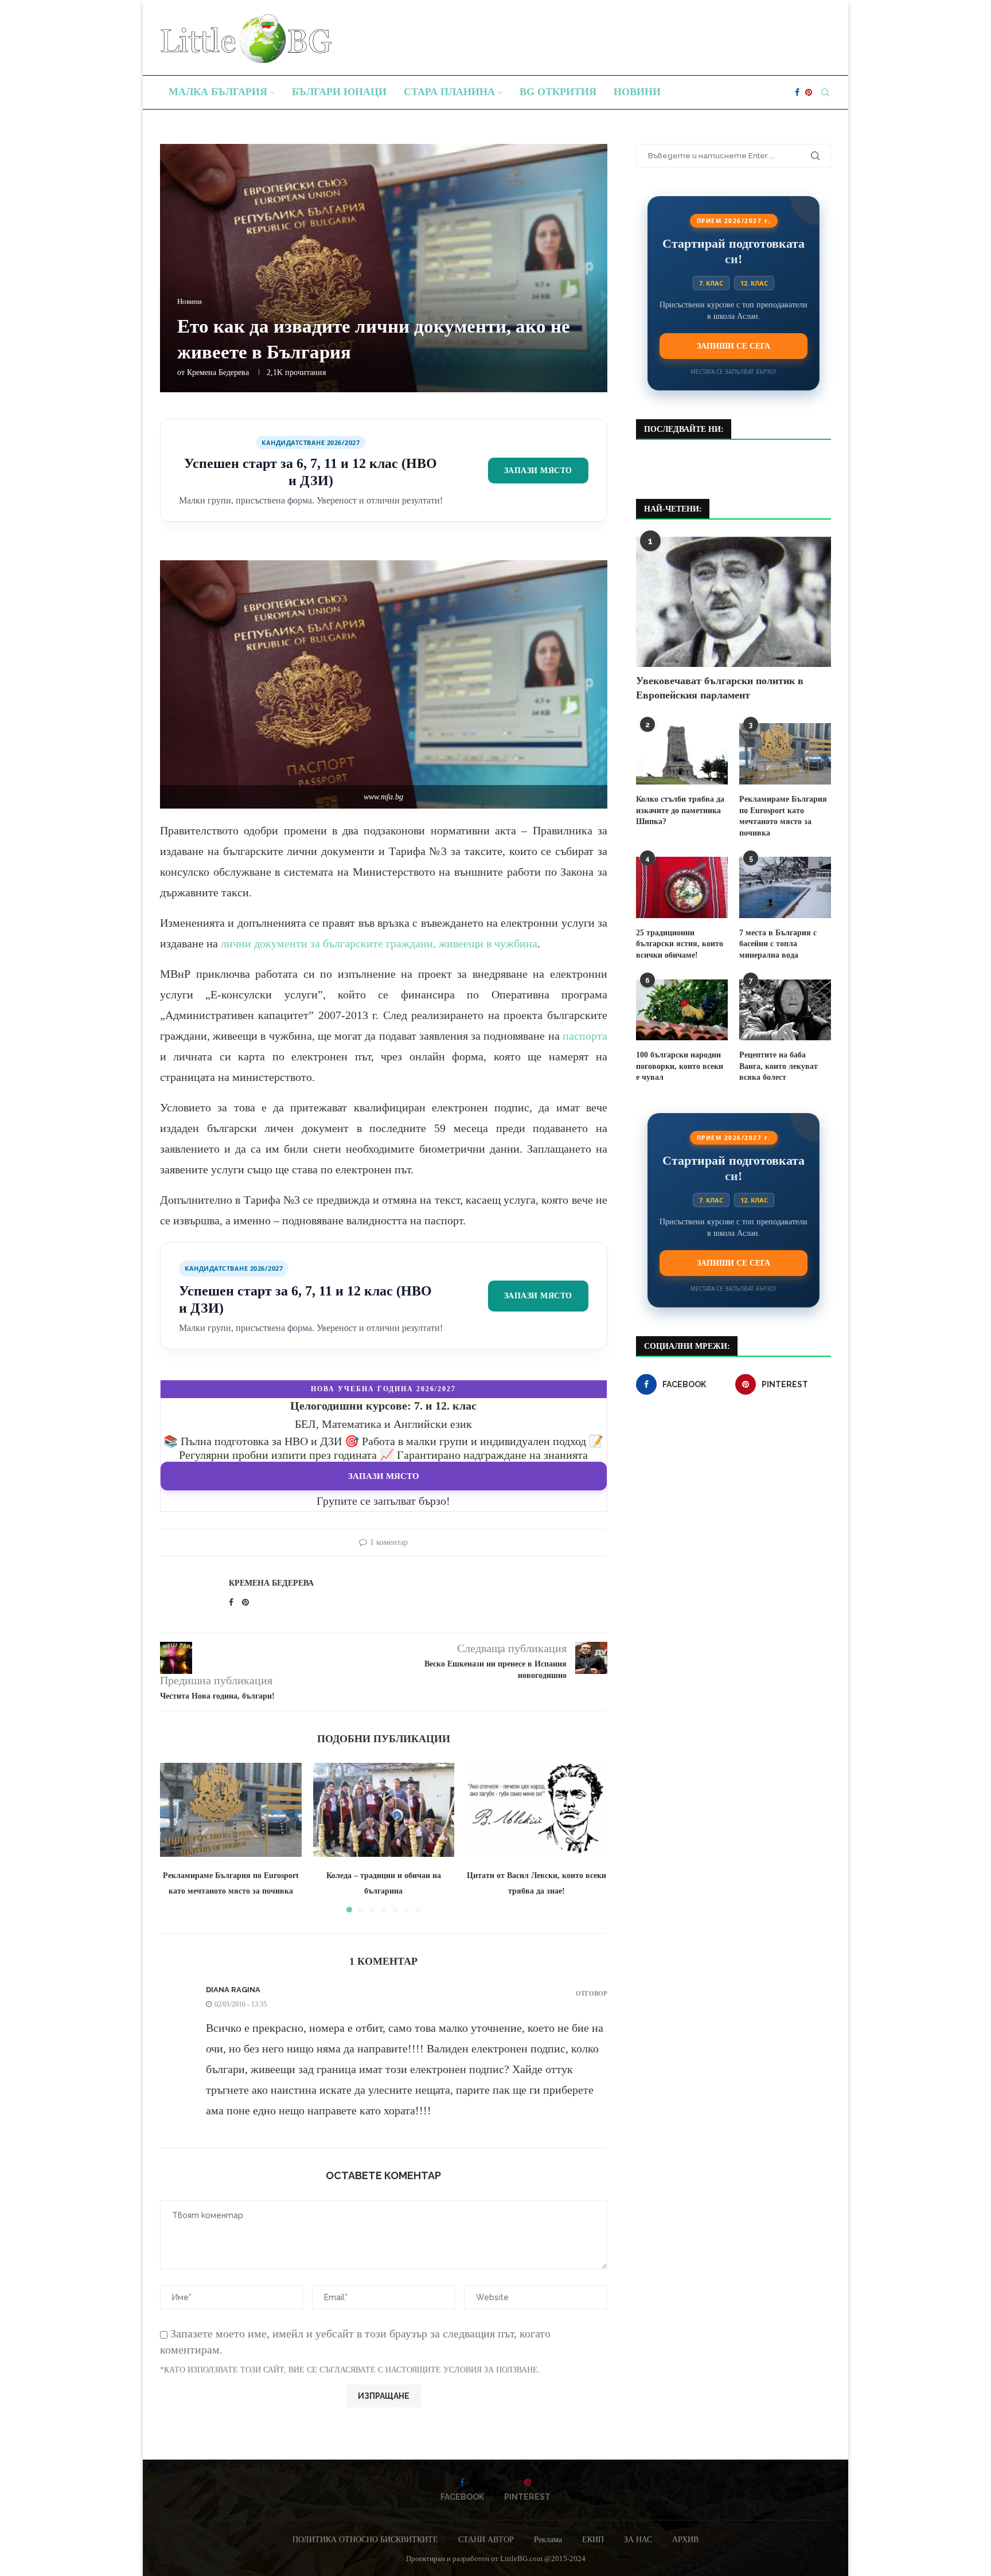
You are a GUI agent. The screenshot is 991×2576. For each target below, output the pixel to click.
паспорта (585, 1036)
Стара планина (449, 92)
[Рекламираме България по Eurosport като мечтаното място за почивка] (231, 1810)
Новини (637, 92)
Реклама (548, 2540)
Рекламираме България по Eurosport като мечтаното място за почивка (783, 816)
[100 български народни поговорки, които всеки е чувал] (682, 1010)
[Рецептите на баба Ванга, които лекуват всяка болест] (785, 1010)
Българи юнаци (339, 92)
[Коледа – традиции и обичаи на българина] (384, 1810)
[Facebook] (797, 92)
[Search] (825, 92)
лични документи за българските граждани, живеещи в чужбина (379, 943)
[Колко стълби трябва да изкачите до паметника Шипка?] (682, 754)
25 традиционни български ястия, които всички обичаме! (680, 944)
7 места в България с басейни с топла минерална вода (778, 944)
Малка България (218, 92)
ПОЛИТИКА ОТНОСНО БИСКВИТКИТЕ (365, 2540)
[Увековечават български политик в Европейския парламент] (734, 602)
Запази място (538, 470)
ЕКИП (593, 2540)
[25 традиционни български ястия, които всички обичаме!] (682, 887)
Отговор (592, 1994)
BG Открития (558, 92)
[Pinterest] (809, 92)
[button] (175, 1837)
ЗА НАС (638, 2540)
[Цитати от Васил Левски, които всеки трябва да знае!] (537, 1810)
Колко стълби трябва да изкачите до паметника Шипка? (680, 810)
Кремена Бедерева (218, 372)
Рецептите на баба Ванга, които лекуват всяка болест (779, 1066)
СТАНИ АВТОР (486, 2540)
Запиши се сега (734, 346)
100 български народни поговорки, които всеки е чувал (680, 1066)
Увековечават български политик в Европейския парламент (720, 688)
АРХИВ (685, 2540)
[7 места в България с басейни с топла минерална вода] (785, 887)
